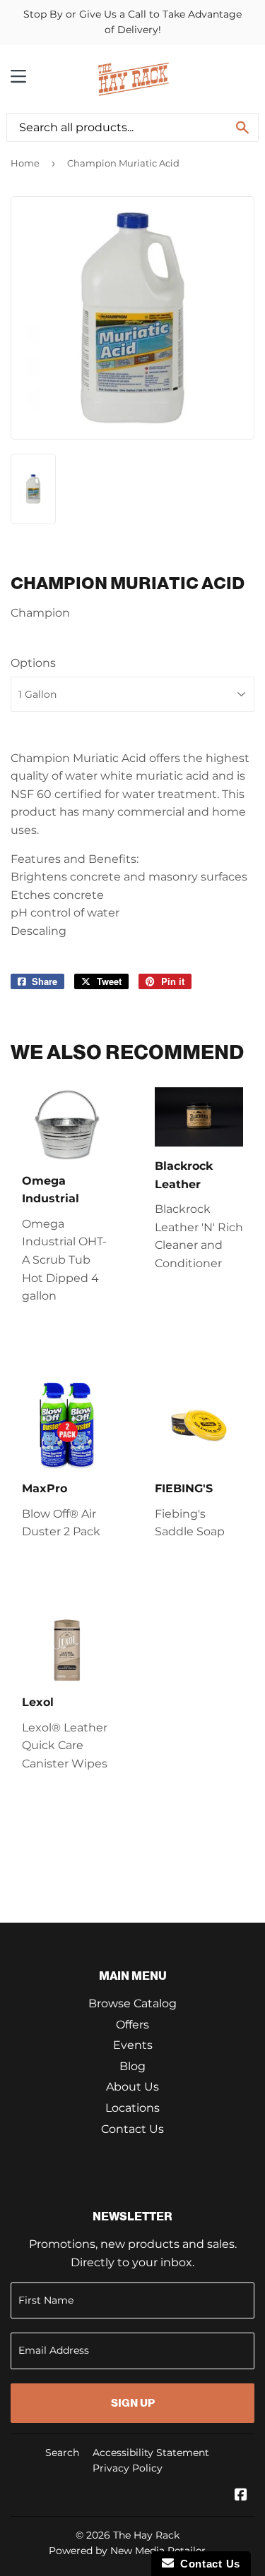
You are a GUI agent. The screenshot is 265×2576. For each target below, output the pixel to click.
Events (133, 2045)
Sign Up (133, 2403)
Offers (132, 2025)
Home (25, 163)
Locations (132, 2108)
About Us (132, 2087)
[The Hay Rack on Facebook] (241, 2496)
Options (33, 663)
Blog (132, 2066)
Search (62, 2453)
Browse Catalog (132, 2003)
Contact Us (132, 2129)
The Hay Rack (146, 2535)
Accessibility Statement (151, 2453)
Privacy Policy (128, 2468)
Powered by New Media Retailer (127, 2551)
